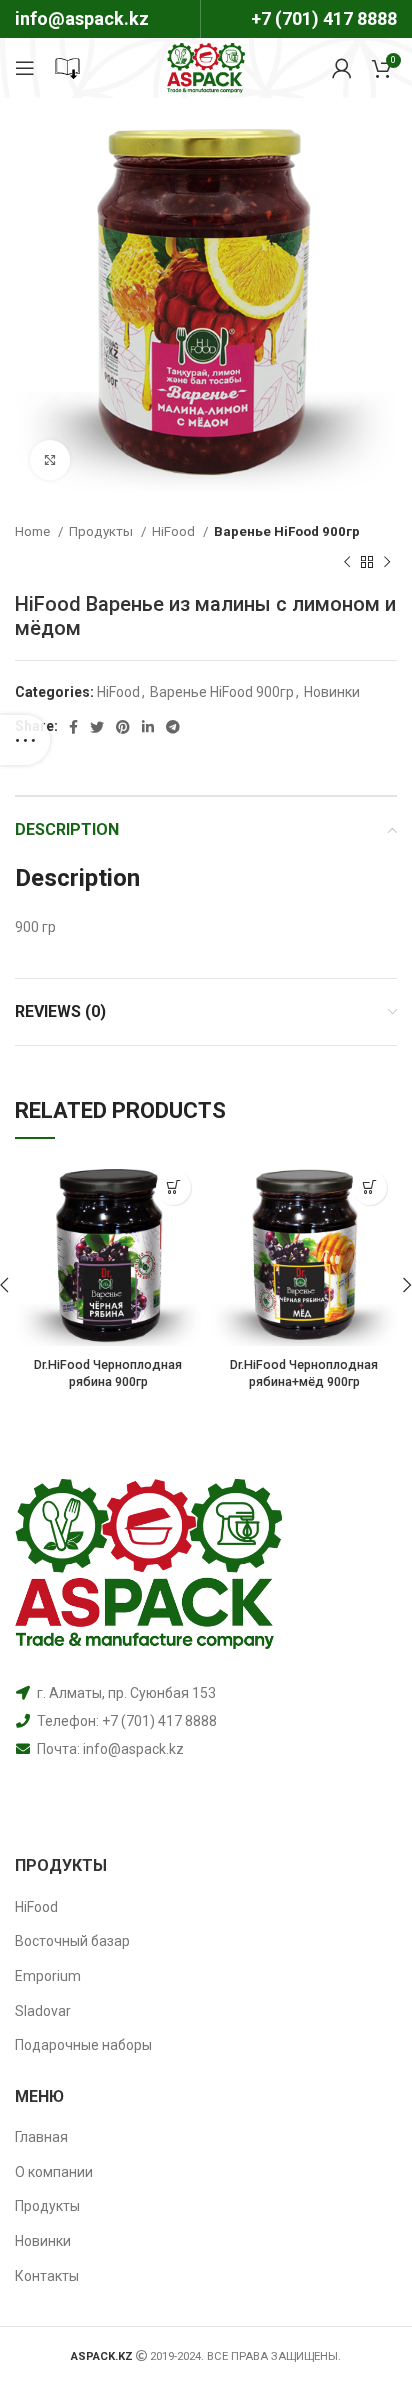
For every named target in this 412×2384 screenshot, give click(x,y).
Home (34, 531)
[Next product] (387, 562)
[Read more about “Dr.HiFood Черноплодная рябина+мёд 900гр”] (369, 1187)
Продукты (102, 531)
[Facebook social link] (73, 727)
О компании (54, 2172)
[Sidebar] (25, 740)
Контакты (47, 2276)
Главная (41, 2137)
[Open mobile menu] (25, 68)
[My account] (342, 68)
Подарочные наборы (83, 2045)
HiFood (175, 531)
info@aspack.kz (133, 1749)
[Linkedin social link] (148, 727)
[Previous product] (347, 562)
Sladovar (43, 2011)
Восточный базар (72, 1941)
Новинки (332, 692)
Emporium (48, 1976)
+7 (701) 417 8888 (324, 18)
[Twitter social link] (97, 727)
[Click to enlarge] (50, 460)
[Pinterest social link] (123, 727)
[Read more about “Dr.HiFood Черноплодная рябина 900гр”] (173, 1187)
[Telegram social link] (173, 727)
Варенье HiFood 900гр (287, 531)
